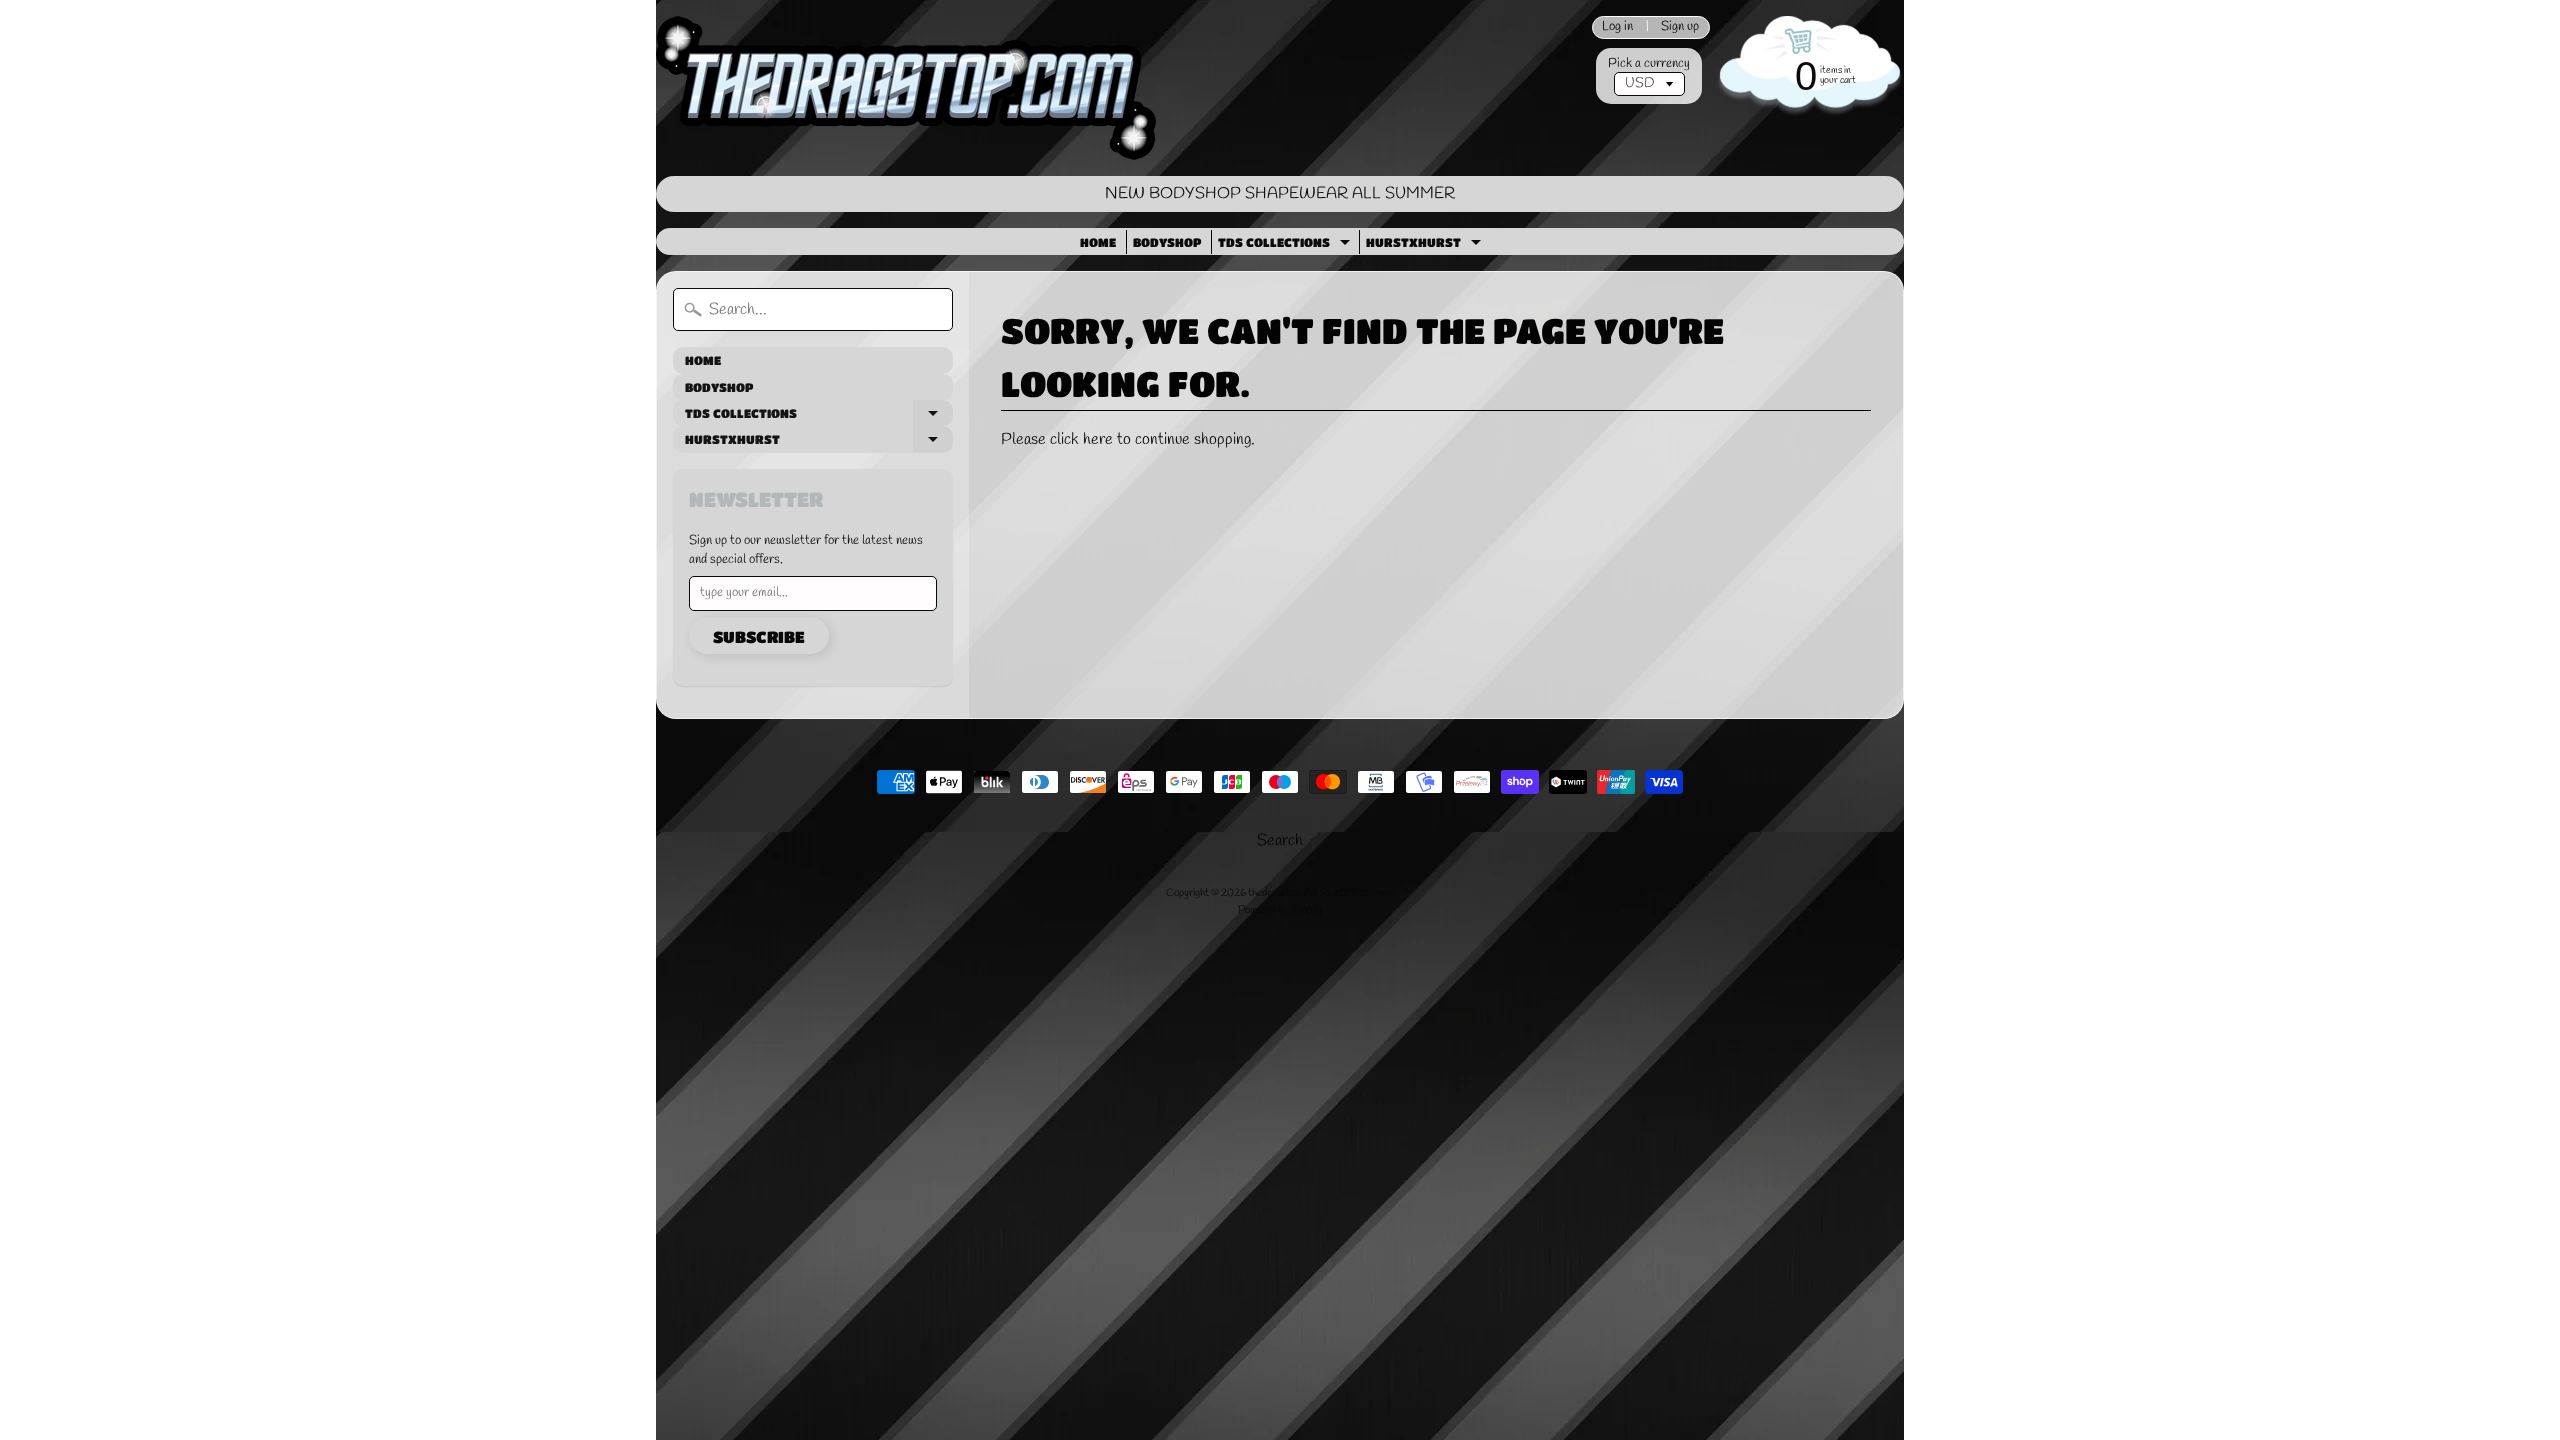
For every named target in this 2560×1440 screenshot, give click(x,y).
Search (1280, 840)
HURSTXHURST (1426, 244)
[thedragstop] (906, 88)
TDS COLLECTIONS (1286, 244)
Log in (1617, 27)
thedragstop (1274, 893)
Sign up (1680, 27)
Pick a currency (1649, 63)
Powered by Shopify (1280, 910)
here (1098, 439)
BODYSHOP (1167, 242)
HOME (1098, 242)
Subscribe (759, 636)
